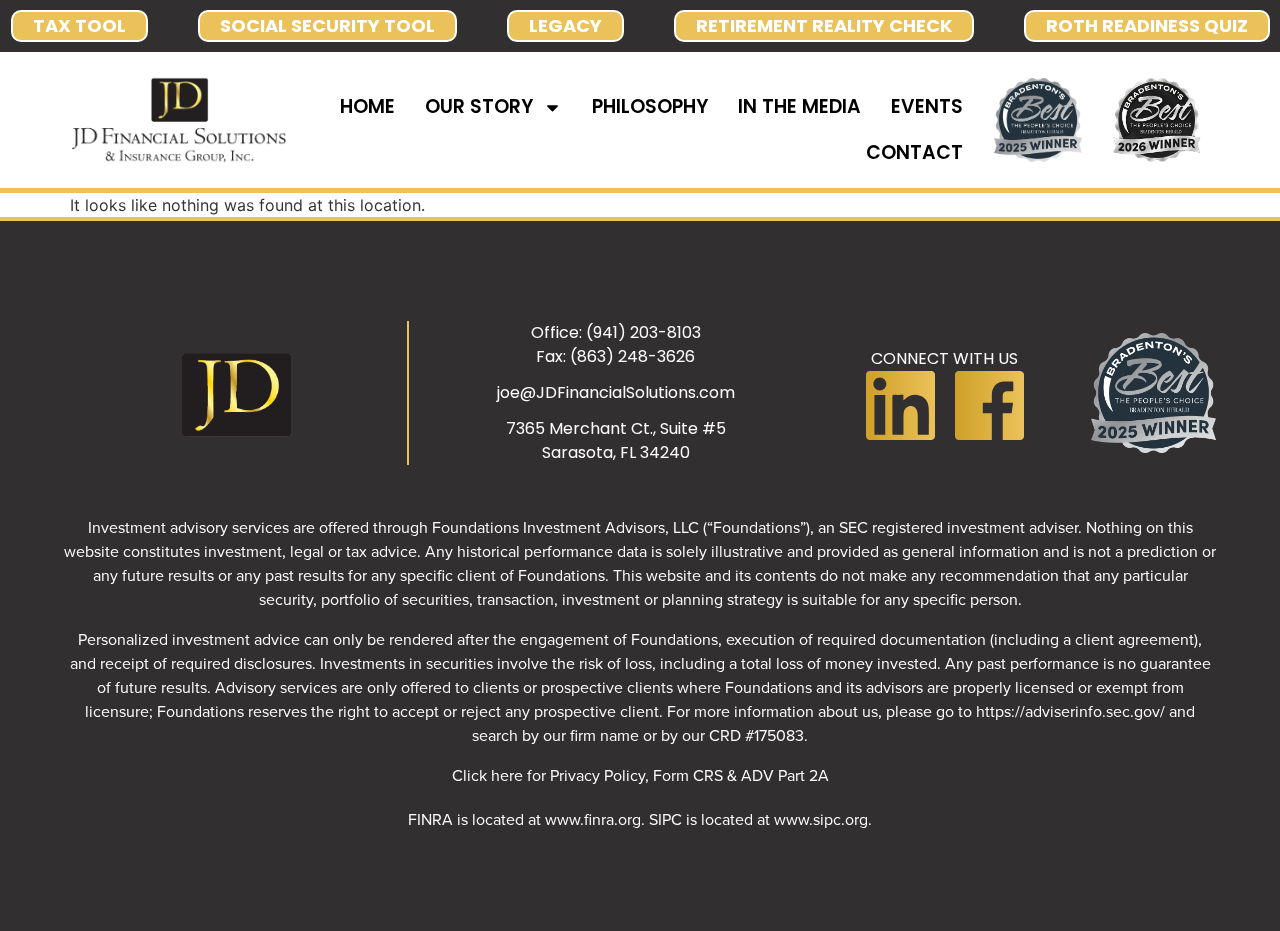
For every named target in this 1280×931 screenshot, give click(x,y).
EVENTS (927, 106)
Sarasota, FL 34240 (616, 452)
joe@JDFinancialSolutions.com (616, 392)
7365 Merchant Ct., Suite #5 (616, 428)
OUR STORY (479, 106)
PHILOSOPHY (650, 106)
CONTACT (914, 152)
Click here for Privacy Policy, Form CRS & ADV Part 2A (640, 775)
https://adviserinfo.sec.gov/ (1070, 711)
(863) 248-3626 (632, 356)
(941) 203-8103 (643, 332)
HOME (367, 106)
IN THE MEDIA (799, 106)
